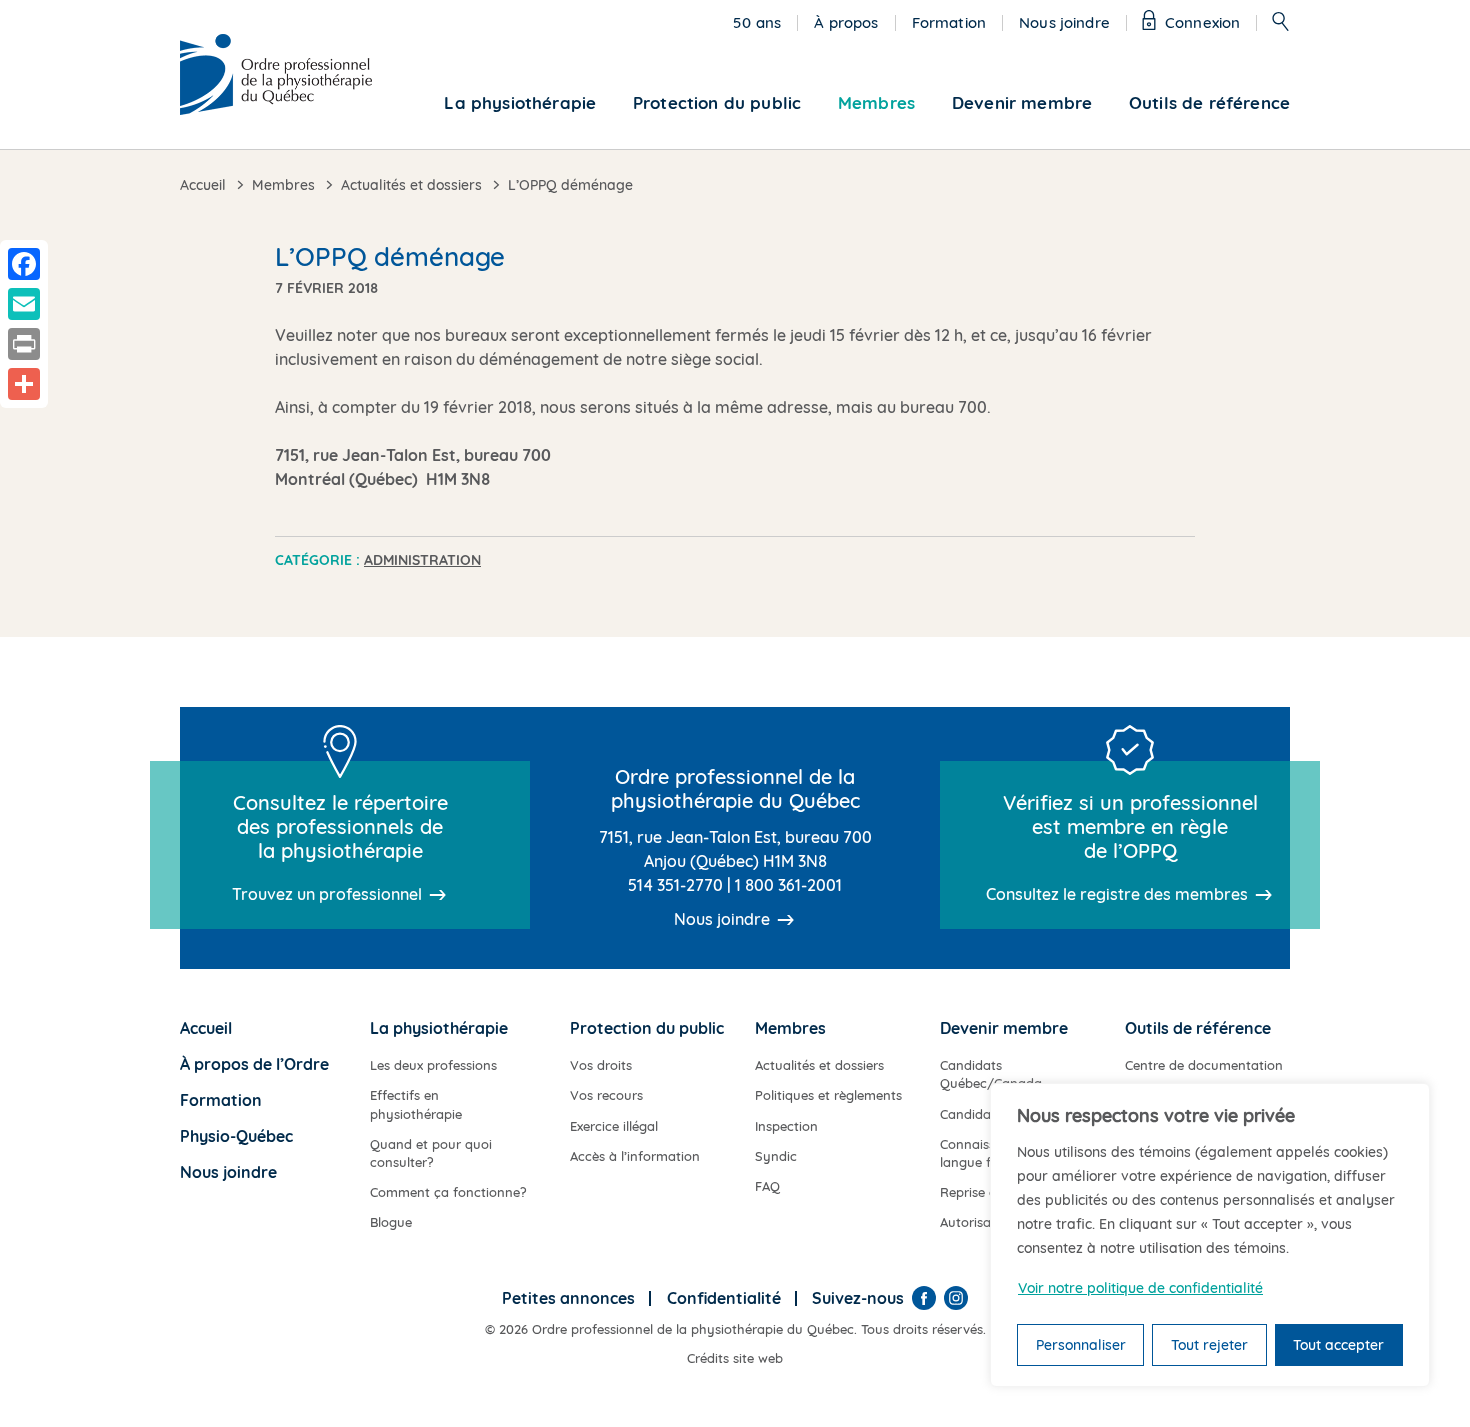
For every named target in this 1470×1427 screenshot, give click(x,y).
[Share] (24, 384)
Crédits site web (735, 1358)
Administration (422, 560)
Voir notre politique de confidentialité (1140, 1288)
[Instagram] (956, 1298)
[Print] (24, 344)
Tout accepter (1338, 1345)
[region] (1210, 1235)
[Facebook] (924, 1298)
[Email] (24, 304)
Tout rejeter (1209, 1345)
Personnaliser (1081, 1345)
